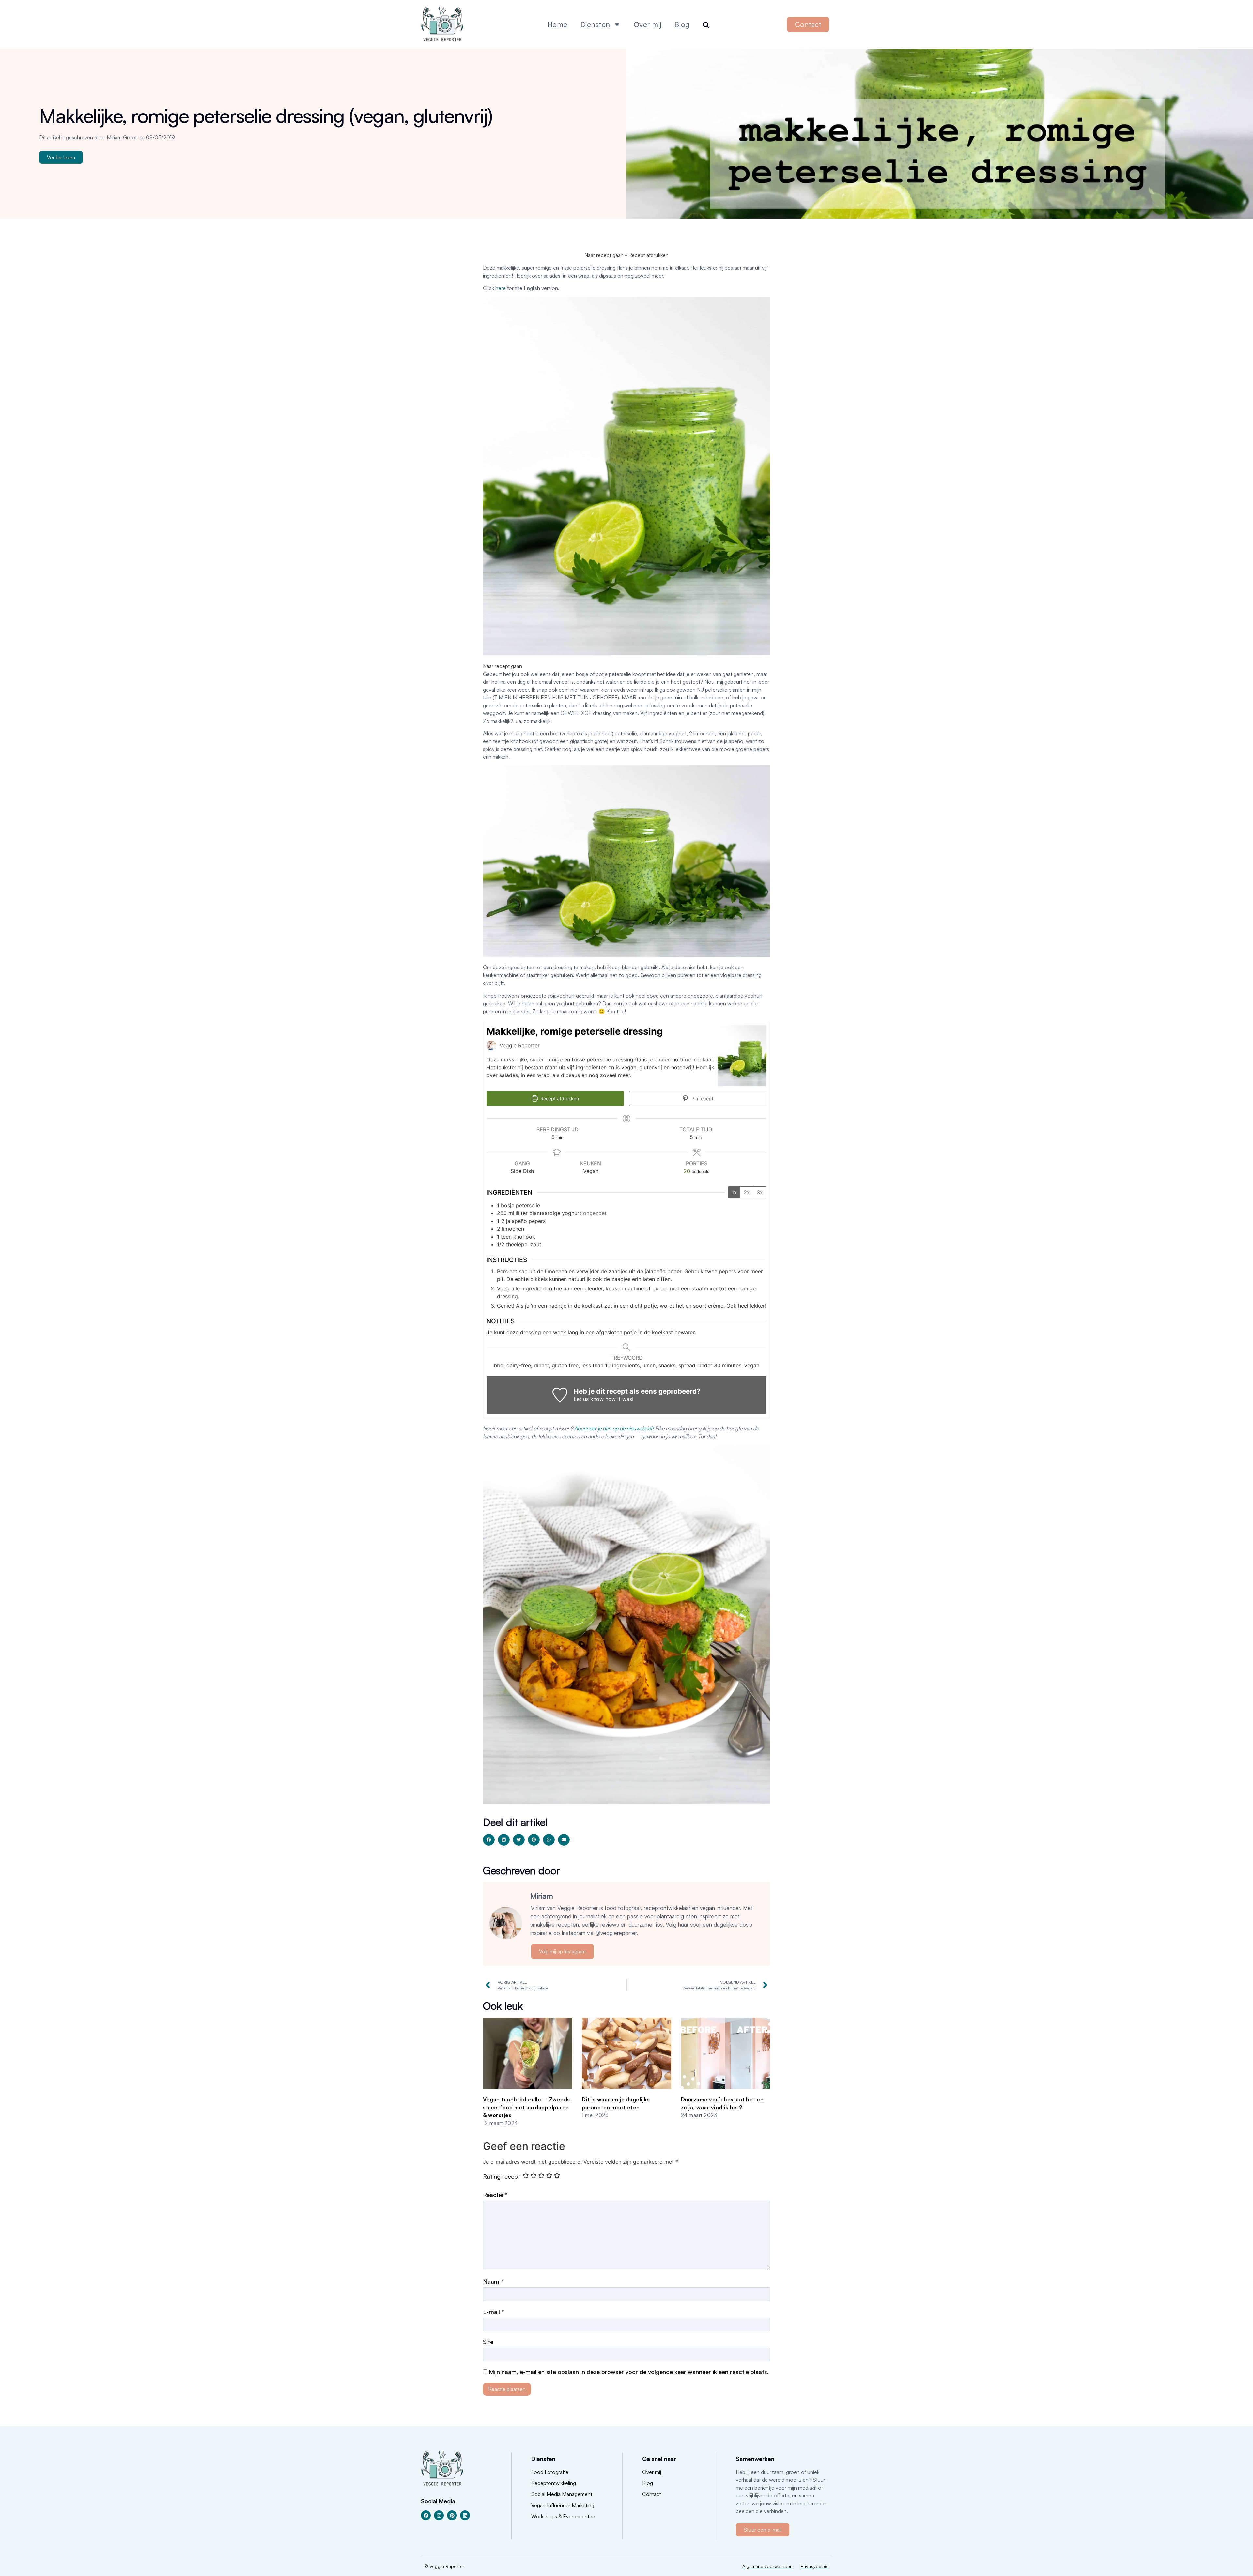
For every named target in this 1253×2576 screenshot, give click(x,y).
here (501, 288)
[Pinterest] (452, 2515)
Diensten (595, 24)
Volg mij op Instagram (562, 1951)
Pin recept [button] (702, 1098)
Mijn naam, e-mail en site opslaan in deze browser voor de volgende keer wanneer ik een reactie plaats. (629, 2372)
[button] (489, 1840)
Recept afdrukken (649, 255)
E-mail (493, 2312)
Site (488, 2342)
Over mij (648, 24)
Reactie (495, 2195)
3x (760, 1192)
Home (557, 24)
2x (747, 1192)
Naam (493, 2281)
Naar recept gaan (604, 255)
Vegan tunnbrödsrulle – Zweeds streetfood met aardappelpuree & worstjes (526, 2107)
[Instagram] (439, 2515)
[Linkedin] (465, 2515)
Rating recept (502, 2176)
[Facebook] (426, 2515)
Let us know (589, 1399)
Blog (682, 24)
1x (734, 1192)
